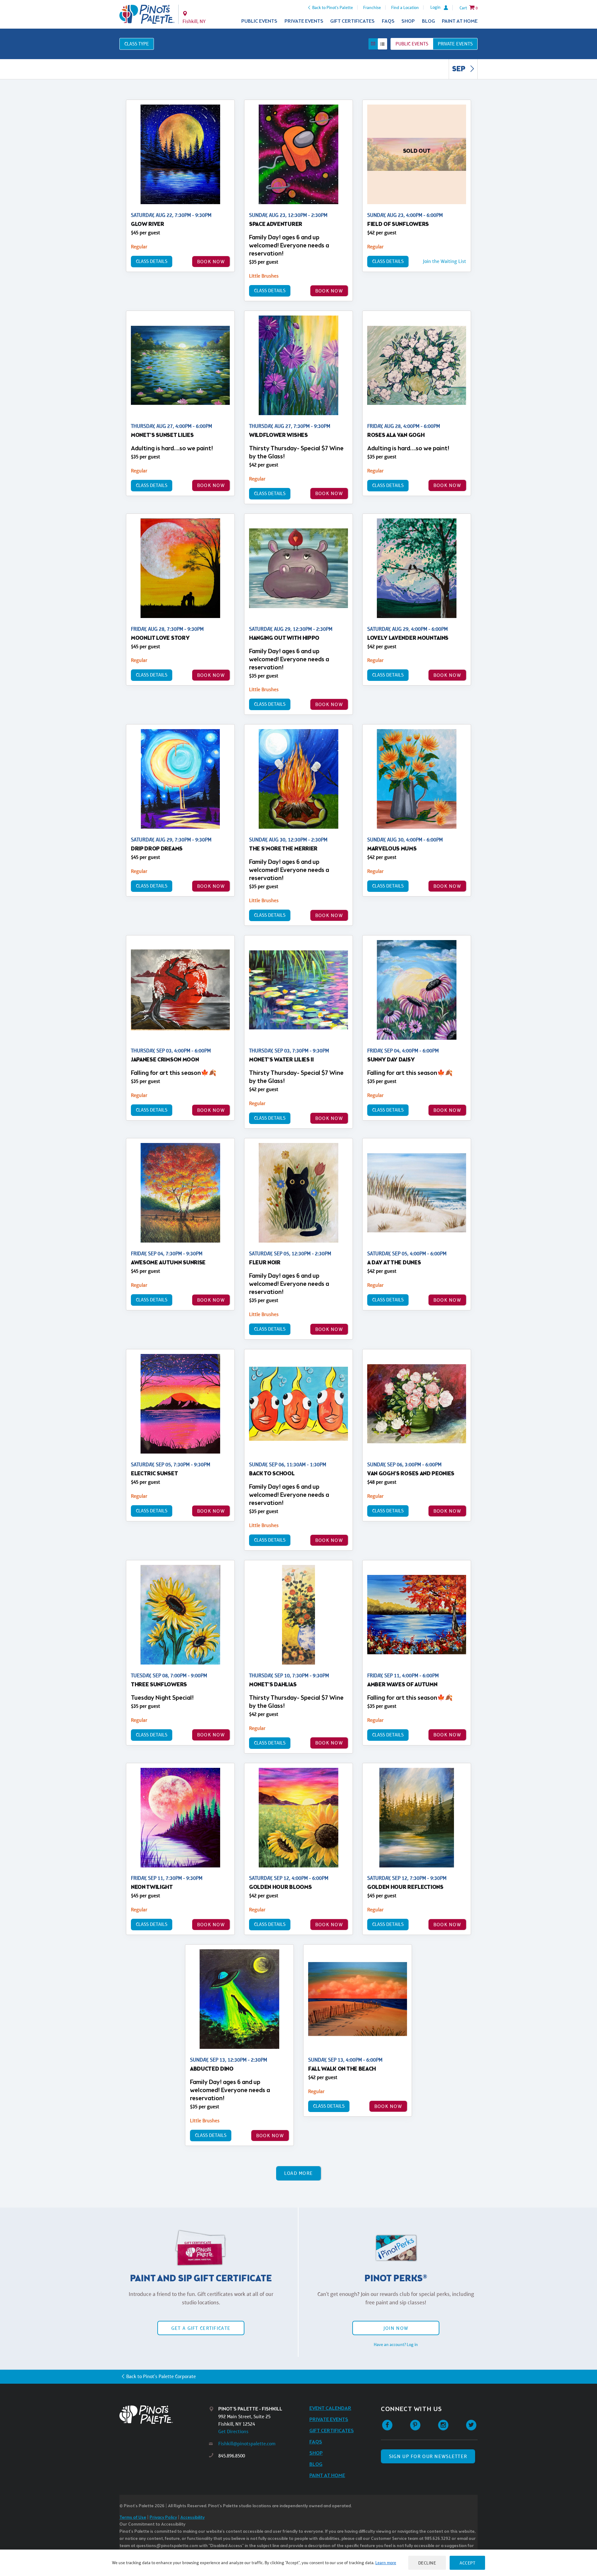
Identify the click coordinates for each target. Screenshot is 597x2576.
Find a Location (405, 7)
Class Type (137, 44)
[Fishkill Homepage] (147, 14)
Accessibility (192, 2518)
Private (455, 44)
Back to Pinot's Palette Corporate (161, 2376)
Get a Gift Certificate (201, 2328)
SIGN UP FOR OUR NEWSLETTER (428, 2456)
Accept (467, 2563)
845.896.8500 (232, 2456)
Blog (428, 21)
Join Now (396, 2328)
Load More (299, 2173)
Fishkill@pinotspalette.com (247, 2444)
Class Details (152, 261)
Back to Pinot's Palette (333, 7)
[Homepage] (164, 2415)
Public (412, 44)
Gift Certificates (352, 21)
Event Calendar (330, 2408)
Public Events (259, 21)
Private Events (304, 21)
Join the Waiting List (444, 261)
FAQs (388, 21)
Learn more (386, 2563)
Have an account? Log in (396, 2344)
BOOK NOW (211, 262)
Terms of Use (133, 2518)
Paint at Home (460, 21)
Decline (427, 2563)
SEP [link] (459, 69)
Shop (408, 21)
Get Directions (233, 2431)
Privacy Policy (163, 2518)
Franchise (372, 7)
